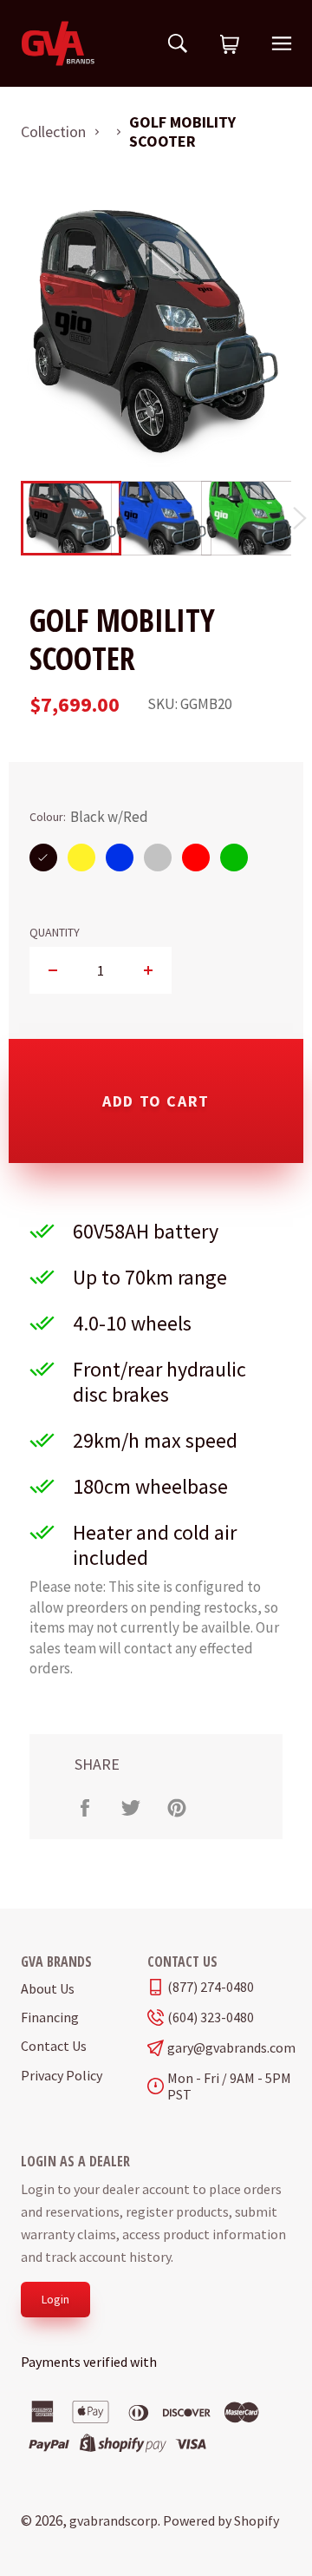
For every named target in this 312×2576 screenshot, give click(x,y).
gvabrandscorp (114, 2520)
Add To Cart (156, 1101)
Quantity (55, 933)
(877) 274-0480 (211, 1987)
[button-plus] (148, 970)
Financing (50, 2017)
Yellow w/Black (81, 857)
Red (196, 857)
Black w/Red (43, 857)
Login (55, 2299)
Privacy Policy (62, 2075)
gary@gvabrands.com (229, 2048)
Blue (120, 857)
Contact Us (54, 2046)
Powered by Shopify (221, 2520)
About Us (48, 1988)
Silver (158, 857)
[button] (230, 45)
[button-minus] (53, 970)
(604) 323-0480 (211, 2017)
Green (234, 857)
